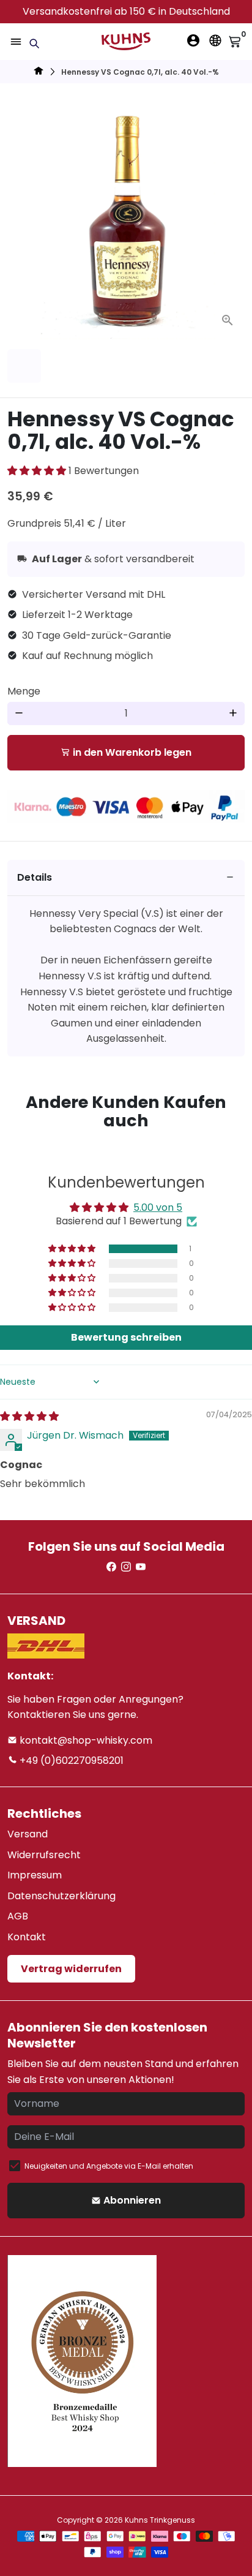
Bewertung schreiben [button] (126, 1337)
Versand (28, 1834)
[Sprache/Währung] (215, 40)
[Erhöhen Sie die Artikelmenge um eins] (233, 714)
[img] (29, 1416)
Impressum (35, 1875)
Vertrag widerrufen (71, 1969)
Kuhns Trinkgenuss (160, 2520)
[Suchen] (34, 43)
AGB (18, 1916)
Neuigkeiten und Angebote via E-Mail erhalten (109, 2166)
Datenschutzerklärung (61, 1896)
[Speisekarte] (16, 42)
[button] (38, 471)
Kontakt (27, 1937)
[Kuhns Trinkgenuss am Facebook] (111, 1567)
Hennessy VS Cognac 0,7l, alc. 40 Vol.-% (140, 72)
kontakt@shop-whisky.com (85, 1740)
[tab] (126, 878)
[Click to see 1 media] (24, 366)
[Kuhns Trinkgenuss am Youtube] (141, 1567)
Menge (24, 691)
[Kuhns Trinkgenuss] (39, 73)
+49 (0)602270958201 (70, 1761)
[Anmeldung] (193, 40)
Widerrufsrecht (44, 1855)
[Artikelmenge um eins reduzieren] (19, 714)
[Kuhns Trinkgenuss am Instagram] (126, 1567)
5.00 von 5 (158, 1207)
